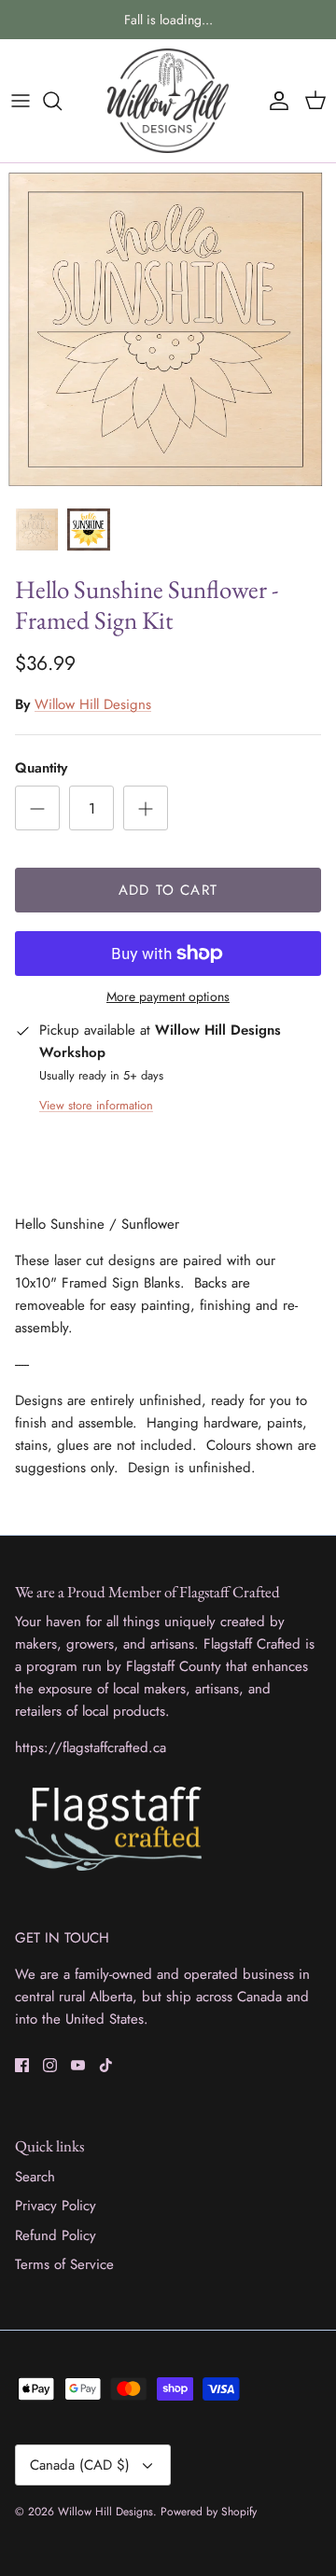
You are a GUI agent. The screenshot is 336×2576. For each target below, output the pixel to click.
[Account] (274, 101)
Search (35, 2177)
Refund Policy (56, 2235)
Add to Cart (168, 890)
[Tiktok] (106, 2065)
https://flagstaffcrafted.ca (91, 1748)
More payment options (168, 997)
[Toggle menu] (21, 101)
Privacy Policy (56, 2206)
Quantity (41, 768)
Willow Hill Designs (93, 704)
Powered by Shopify (209, 2512)
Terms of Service (64, 2264)
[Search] (62, 101)
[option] (168, 330)
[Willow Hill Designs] (168, 101)
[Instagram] (50, 2065)
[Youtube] (78, 2065)
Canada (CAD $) (80, 2465)
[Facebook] (22, 2065)
